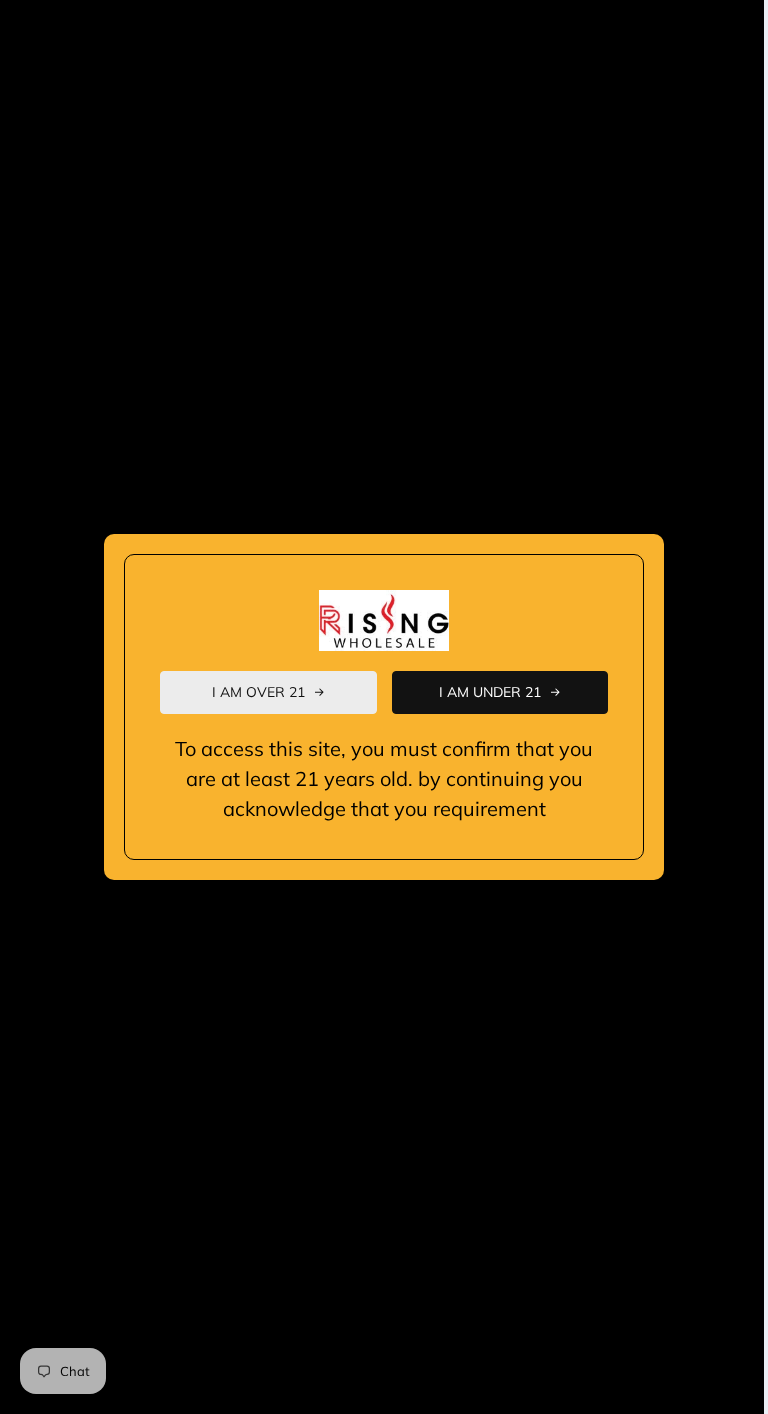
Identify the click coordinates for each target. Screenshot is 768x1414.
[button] (268, 692)
